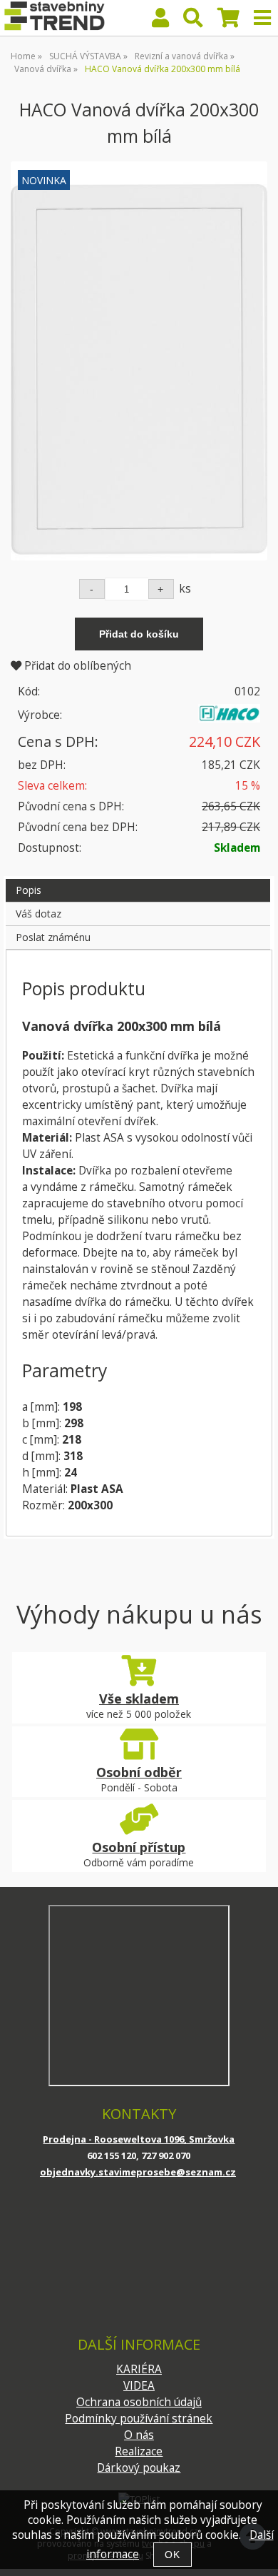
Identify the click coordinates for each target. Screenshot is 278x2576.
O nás (139, 2435)
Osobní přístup (139, 1847)
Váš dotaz (38, 914)
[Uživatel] (160, 21)
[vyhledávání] (193, 21)
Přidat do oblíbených (76, 666)
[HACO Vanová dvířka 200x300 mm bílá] (139, 361)
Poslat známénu (53, 937)
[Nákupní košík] (228, 21)
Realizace (139, 2451)
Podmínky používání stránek (139, 2419)
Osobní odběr (139, 1772)
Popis (29, 890)
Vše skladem (139, 1699)
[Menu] (262, 18)
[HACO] (229, 719)
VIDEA (139, 2386)
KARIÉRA (139, 2369)
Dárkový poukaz (139, 2468)
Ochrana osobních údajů (139, 2402)
